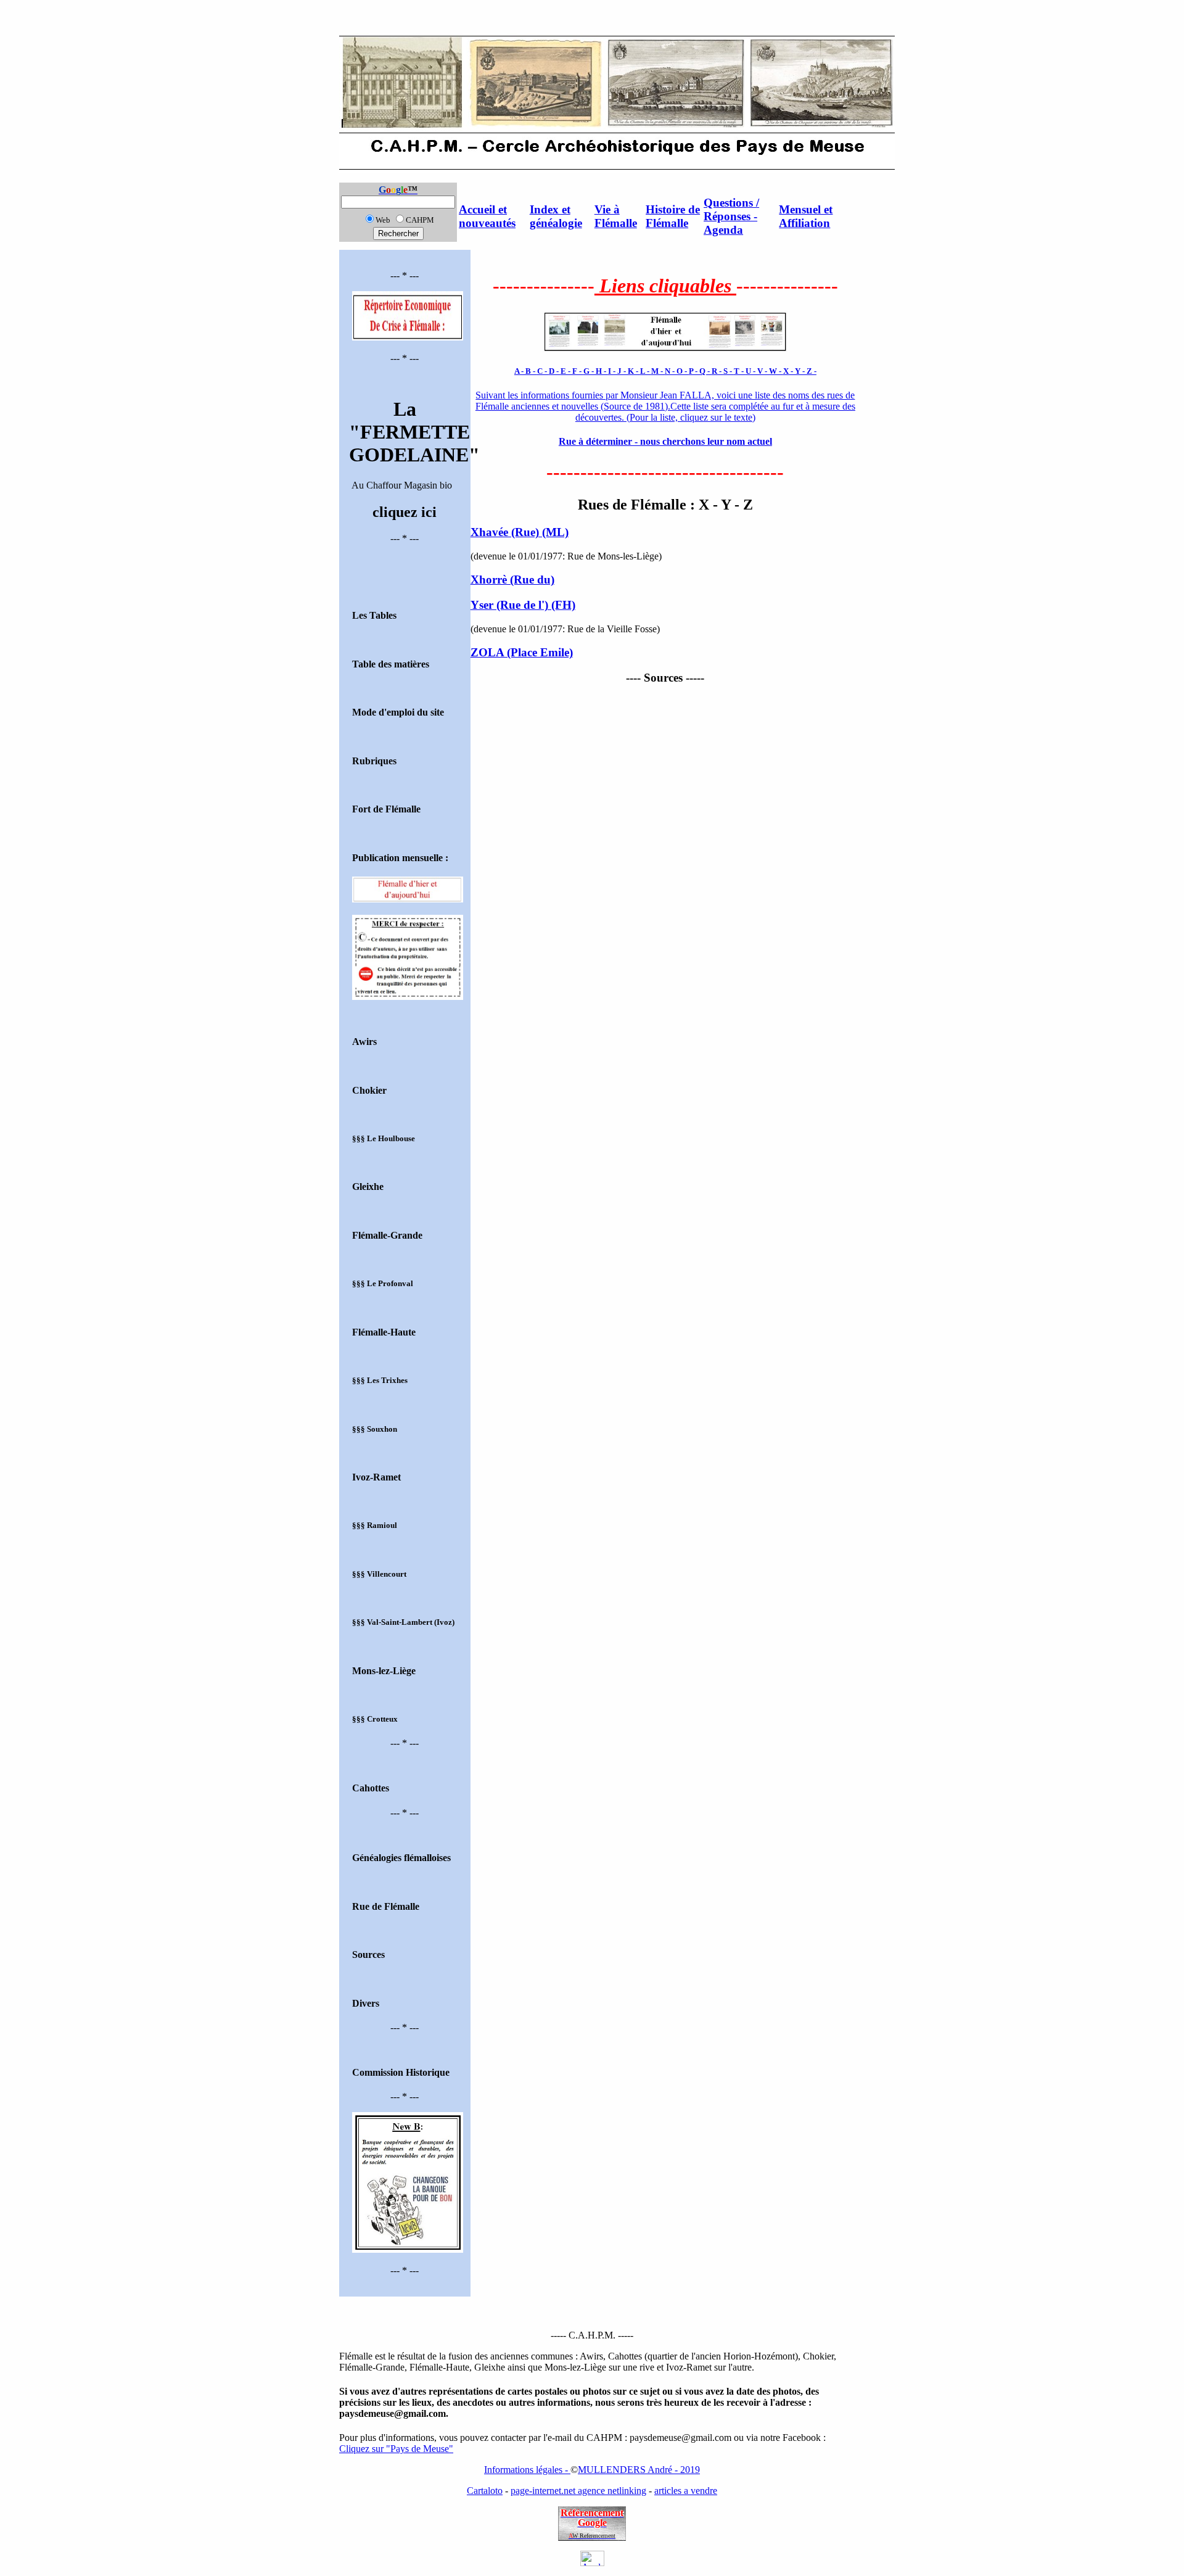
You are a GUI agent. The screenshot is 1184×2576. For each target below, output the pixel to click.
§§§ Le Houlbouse (384, 1138)
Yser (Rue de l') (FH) (523, 605)
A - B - (526, 371)
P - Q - (700, 371)
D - (555, 371)
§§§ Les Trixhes (380, 1380)
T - (740, 371)
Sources (368, 1955)
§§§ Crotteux (375, 1719)
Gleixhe (368, 1187)
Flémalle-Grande (387, 1235)
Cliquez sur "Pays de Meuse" (396, 2449)
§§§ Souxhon (375, 1429)
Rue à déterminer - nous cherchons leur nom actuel (665, 441)
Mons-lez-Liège (384, 1671)
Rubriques (374, 761)
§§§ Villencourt (379, 1574)
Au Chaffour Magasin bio (405, 444)
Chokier (369, 1090)
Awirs (364, 1042)
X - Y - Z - (800, 371)
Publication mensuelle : (400, 858)
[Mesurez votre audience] (592, 2563)
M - (658, 371)
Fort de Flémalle (386, 809)
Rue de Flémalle (386, 1906)
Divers (366, 2003)
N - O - (677, 371)
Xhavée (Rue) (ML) (520, 532)
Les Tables (374, 615)
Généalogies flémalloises (401, 1858)
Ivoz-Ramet (376, 1477)
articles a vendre (686, 2491)
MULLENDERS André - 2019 (639, 2470)
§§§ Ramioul (375, 1525)
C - (543, 371)
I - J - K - (624, 371)
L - (646, 371)
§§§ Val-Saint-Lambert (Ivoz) (403, 1622)
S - (729, 371)
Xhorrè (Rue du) (512, 580)
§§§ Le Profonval (383, 1283)
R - (717, 371)
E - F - (572, 371)
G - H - (596, 371)
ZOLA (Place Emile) (522, 652)
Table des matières (391, 664)
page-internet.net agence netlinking (578, 2491)
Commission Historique (401, 2072)
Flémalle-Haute (384, 1332)
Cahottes (371, 1788)
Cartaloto (485, 2491)
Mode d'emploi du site (398, 712)
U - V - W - (764, 371)
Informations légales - (527, 2470)
